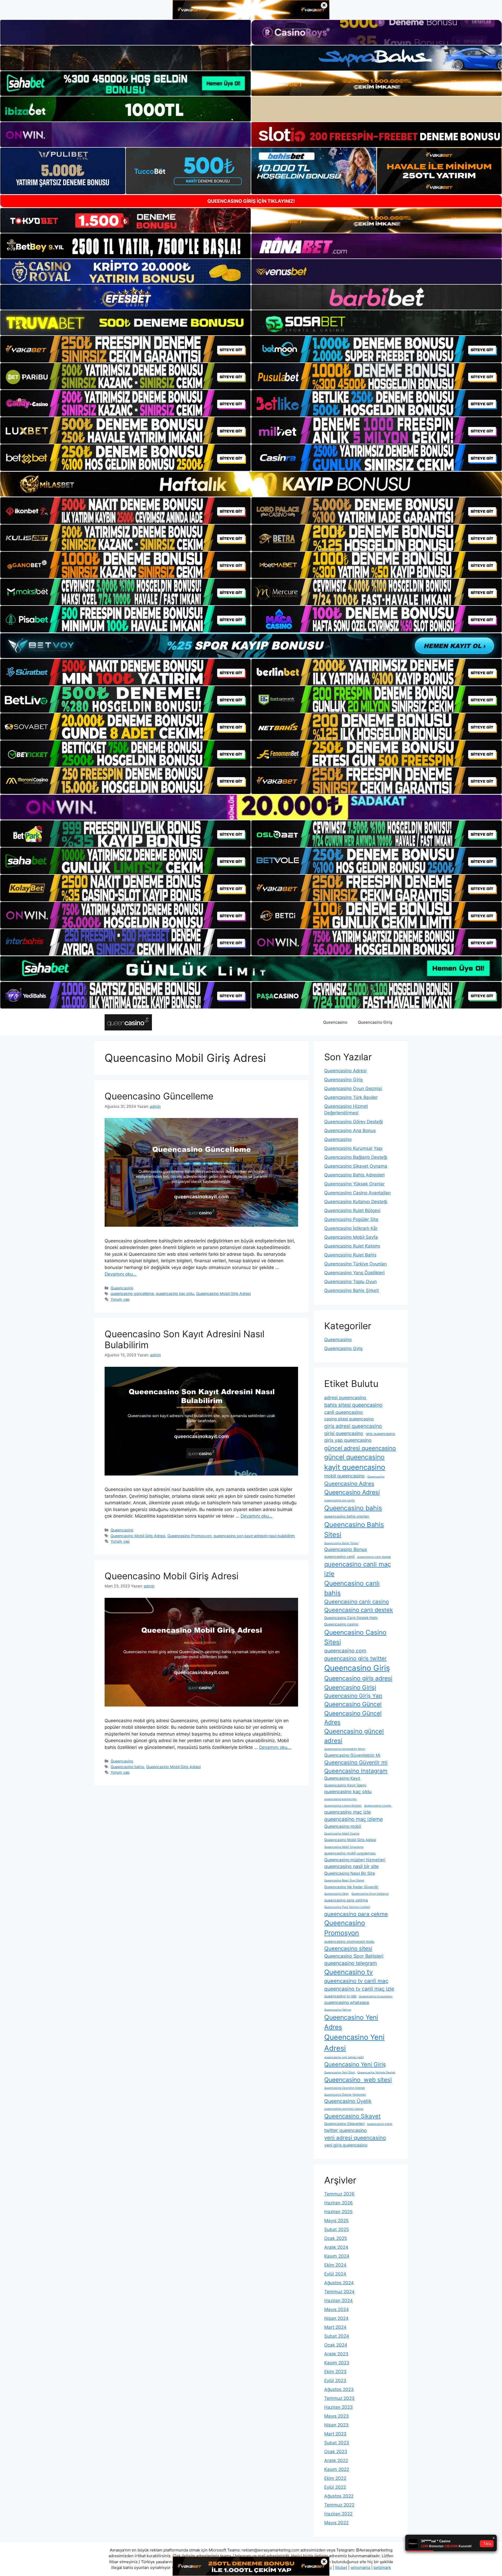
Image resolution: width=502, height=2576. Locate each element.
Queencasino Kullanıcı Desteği (356, 1202)
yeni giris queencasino (346, 2145)
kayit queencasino (355, 1467)
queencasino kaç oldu (175, 1293)
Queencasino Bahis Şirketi (352, 1290)
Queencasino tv (349, 1972)
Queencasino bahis (127, 1767)
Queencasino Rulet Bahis (350, 1255)
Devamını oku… (121, 1274)
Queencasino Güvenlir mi (356, 1762)
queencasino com (345, 1651)
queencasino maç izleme (353, 1819)
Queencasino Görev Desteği (353, 1122)
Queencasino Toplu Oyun (350, 1282)
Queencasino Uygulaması (376, 1996)
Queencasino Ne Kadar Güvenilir (351, 1887)
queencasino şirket (380, 2124)
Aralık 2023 (336, 2354)
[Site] (125, 349)
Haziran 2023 (338, 2407)
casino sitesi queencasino (349, 1419)
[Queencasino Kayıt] (128, 1022)
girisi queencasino (344, 1433)
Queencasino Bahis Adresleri (354, 1175)
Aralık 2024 (336, 2247)
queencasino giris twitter (355, 1658)
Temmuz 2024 (339, 2292)
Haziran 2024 (338, 2301)
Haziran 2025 (338, 2212)
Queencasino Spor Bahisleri (354, 1956)
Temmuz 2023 (339, 2398)
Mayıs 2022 (336, 2523)
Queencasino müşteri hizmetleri (355, 1860)
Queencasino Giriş (375, 1022)
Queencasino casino (341, 1624)
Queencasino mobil (343, 1826)
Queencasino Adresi (345, 1071)
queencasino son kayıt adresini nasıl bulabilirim (254, 1536)
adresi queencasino (345, 1398)
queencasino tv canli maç (356, 1981)
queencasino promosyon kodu (349, 1941)
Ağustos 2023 (339, 2389)
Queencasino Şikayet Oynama (356, 1166)
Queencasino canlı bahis (352, 1588)
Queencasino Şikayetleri (344, 2124)
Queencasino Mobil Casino (342, 1834)
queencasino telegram (351, 1963)
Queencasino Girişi (350, 1687)
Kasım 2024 (337, 2256)
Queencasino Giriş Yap (353, 1696)
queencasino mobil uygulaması (350, 1853)
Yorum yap (120, 1299)
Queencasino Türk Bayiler (351, 1097)
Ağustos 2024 (339, 2283)
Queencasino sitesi (348, 1948)
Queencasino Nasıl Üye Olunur (344, 1880)
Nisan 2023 (336, 2425)
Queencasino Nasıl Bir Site (350, 1873)
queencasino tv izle (340, 1996)
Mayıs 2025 (336, 2221)
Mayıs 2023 (336, 2416)
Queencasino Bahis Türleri (341, 1543)
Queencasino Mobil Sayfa (351, 1237)
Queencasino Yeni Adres (351, 2022)
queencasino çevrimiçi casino (344, 2109)
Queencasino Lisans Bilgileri (343, 1806)
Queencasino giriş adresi (358, 1678)
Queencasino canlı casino (356, 1602)
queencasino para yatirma (346, 1900)
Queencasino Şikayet (352, 2116)
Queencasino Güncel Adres (353, 1718)
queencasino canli (339, 1557)
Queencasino (335, 1022)
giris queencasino (380, 1434)
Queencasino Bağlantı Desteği (356, 1157)
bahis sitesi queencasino (353, 1405)
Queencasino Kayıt (342, 1778)
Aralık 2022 (336, 2460)
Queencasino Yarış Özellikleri (354, 1273)
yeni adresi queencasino (355, 2138)
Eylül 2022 (335, 2487)
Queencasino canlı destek (359, 1610)
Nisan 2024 (336, 2318)
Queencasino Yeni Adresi (354, 2042)
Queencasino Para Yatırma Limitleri (347, 1907)
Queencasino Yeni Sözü (340, 2073)
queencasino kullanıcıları (341, 1799)
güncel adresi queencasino (360, 1448)
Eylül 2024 (335, 2274)
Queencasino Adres (349, 1483)
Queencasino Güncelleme (159, 1096)
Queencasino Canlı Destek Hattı (351, 1618)
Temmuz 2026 (339, 2194)
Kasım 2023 (337, 2363)
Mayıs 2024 (336, 2309)
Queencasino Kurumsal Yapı (353, 1148)
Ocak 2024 (336, 2345)
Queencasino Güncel (353, 1704)
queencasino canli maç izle (358, 1569)
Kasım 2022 (337, 2469)
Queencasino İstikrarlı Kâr (351, 1228)
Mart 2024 (335, 2327)
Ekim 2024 (335, 2265)
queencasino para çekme (356, 1914)
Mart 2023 (335, 2434)
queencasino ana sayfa (339, 1500)
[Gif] (251, 484)
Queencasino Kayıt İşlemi (345, 1785)
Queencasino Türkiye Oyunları (355, 1264)
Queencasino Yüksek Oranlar (354, 1184)
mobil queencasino (344, 1476)
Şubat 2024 (337, 2336)
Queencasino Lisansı (378, 1806)
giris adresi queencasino (353, 1426)
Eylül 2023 (335, 2381)
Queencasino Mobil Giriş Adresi (223, 1293)
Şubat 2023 (337, 2443)
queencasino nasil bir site (351, 1866)
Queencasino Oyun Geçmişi (353, 1088)
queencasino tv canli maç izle (359, 1989)
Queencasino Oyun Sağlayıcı (370, 1894)
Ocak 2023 (336, 2452)
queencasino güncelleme (132, 1293)
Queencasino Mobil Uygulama (344, 1847)
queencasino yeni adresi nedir (344, 2057)
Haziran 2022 (338, 2514)
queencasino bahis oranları (347, 1516)
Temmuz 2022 (339, 2505)
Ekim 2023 (335, 2372)
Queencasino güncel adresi (354, 1736)
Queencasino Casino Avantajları (357, 1193)
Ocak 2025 (336, 2238)
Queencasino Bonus (346, 1549)
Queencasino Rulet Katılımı (352, 1246)
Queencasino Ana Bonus (350, 1131)
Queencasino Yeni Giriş (355, 2064)
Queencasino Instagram (356, 1771)
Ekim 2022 (335, 2478)
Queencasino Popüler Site (351, 1219)
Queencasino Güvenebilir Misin (345, 1749)
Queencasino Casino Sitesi (355, 1637)
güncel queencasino (354, 1457)
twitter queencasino (346, 2130)
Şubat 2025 (336, 2229)
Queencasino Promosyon (189, 1536)
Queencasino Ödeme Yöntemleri (345, 2095)
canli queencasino (344, 1412)
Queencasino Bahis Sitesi (354, 1529)
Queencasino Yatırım (338, 2010)
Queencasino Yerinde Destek (376, 2073)
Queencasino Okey (336, 1894)
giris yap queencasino (348, 1440)
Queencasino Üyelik (348, 2101)
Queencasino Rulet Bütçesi (352, 1211)
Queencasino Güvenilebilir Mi (352, 1755)
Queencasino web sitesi (358, 2080)
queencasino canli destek (374, 1557)
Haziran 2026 (338, 2203)
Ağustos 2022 (339, 2496)
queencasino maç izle (347, 1812)
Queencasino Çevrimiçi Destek (344, 2088)
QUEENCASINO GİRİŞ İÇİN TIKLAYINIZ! (251, 201)
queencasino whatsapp (347, 2002)
